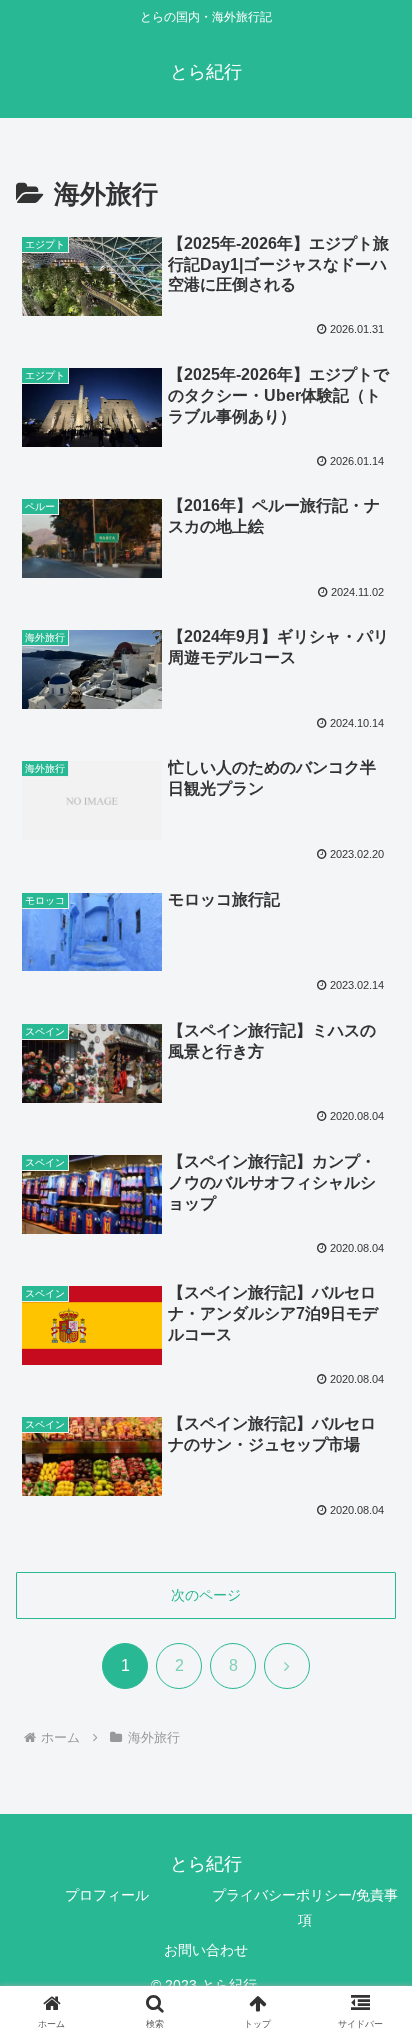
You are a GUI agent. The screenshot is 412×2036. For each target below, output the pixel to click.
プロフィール (107, 1895)
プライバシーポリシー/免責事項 (305, 1907)
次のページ (206, 1595)
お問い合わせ (206, 1950)
